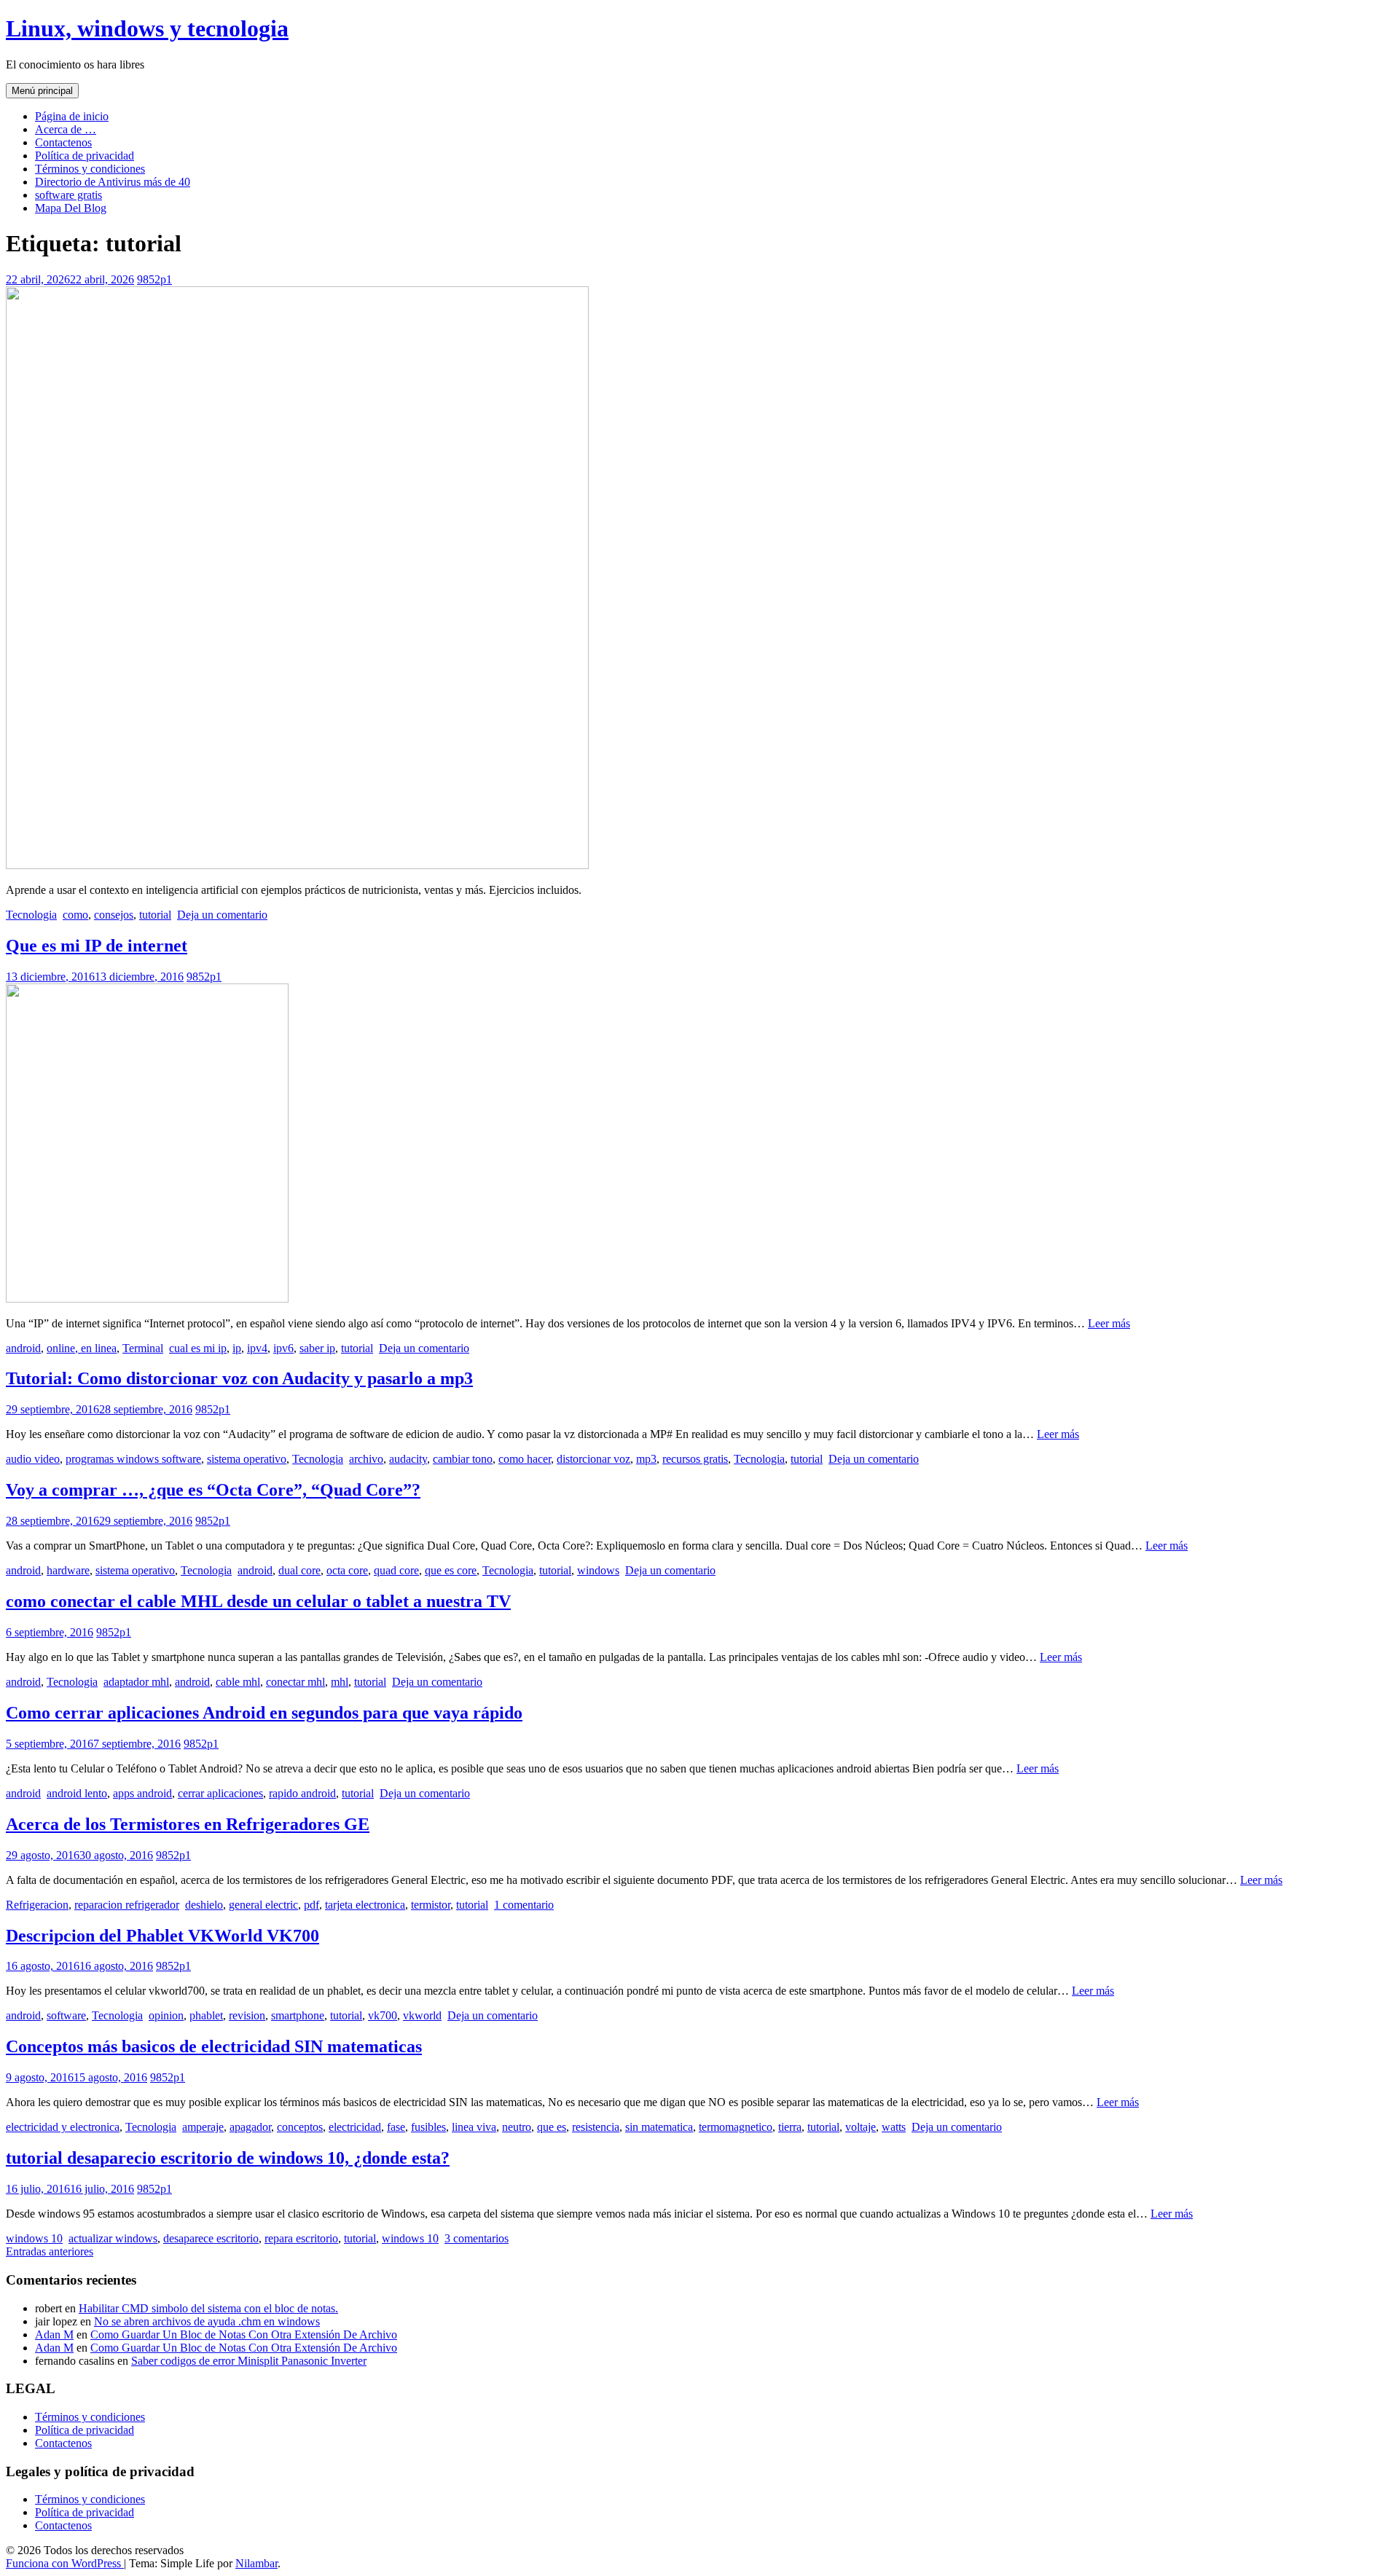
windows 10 (34, 2238)
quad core (396, 1570)
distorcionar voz (593, 1459)
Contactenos (63, 142)
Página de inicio (72, 116)
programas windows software (133, 1459)
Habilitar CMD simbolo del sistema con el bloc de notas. (208, 2308)
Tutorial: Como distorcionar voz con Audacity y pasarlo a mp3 (239, 1378)
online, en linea (82, 1348)
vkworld (422, 2015)
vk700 (383, 2015)
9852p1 (154, 279)
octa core (347, 1570)
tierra (790, 2127)
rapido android (302, 1793)
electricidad (355, 2127)
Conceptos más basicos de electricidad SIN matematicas (214, 2046)
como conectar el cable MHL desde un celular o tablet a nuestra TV (258, 1601)
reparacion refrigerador (127, 1905)
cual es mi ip (198, 1348)
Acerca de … (66, 129)
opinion (166, 2015)
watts (894, 2127)
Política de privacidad (85, 156)
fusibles (428, 2127)
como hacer (525, 1459)
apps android (142, 1793)
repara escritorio (301, 2238)
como (75, 915)
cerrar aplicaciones (220, 1793)
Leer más (1109, 1323)
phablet (206, 2015)
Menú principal (42, 91)
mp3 (646, 1459)
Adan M (54, 2334)
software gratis (68, 195)
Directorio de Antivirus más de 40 (113, 182)
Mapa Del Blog (71, 208)
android (23, 1348)
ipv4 (257, 1348)
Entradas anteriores (50, 2251)
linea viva (474, 2127)
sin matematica (659, 2127)
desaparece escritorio (211, 2238)
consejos (114, 915)
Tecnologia (31, 915)
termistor (431, 1905)
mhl (340, 1682)
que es (552, 2127)
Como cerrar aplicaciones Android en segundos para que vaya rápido (264, 1713)
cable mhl (238, 1682)
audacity (408, 1459)
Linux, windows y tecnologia (147, 28)
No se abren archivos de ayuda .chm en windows (207, 2321)
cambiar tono (463, 1459)
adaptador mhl (136, 1682)
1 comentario (524, 1905)
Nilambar (256, 2563)
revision (247, 2015)
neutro (517, 2127)
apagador (250, 2127)
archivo (366, 1459)
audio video (33, 1459)
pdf (311, 1905)
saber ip (317, 1348)
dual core (299, 1570)
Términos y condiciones (90, 169)
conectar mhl (295, 1682)
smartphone (298, 2015)
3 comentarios (477, 2238)
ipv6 (283, 1348)
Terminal (143, 1348)
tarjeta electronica (365, 1905)
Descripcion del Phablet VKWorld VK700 (162, 1936)
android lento (77, 1793)
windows (598, 1570)
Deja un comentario (222, 915)
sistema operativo (247, 1459)
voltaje (861, 2127)
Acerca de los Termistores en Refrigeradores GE (188, 1824)
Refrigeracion (37, 1905)
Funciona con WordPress (65, 2563)
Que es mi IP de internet (97, 946)
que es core (451, 1570)
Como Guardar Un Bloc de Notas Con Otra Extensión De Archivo (244, 2334)
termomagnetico (736, 2127)
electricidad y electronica (63, 2127)
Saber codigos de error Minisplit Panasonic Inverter (249, 2361)
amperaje (203, 2127)
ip (237, 1348)
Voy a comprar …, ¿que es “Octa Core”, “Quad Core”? (213, 1490)
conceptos (300, 2127)
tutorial (155, 915)
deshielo (204, 1905)
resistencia (596, 2127)
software (66, 2015)
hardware (68, 1570)
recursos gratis (695, 1459)
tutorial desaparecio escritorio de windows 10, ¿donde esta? (228, 2158)
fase (396, 2127)
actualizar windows (113, 2238)
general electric (263, 1905)
